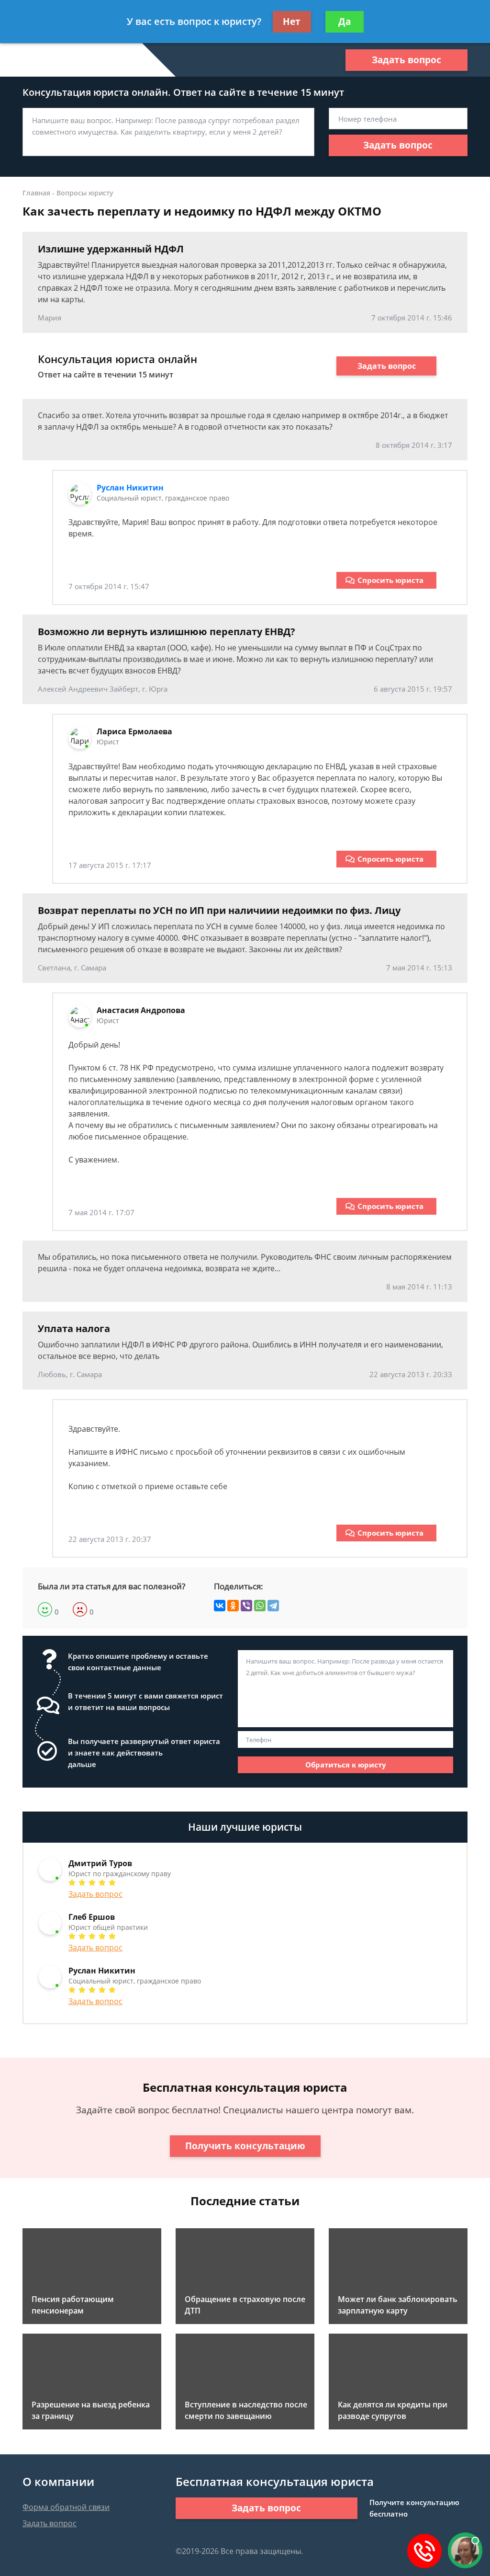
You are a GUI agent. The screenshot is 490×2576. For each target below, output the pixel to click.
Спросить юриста (390, 580)
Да (345, 22)
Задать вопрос (406, 60)
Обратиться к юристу (346, 1765)
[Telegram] (273, 1606)
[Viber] (246, 1606)
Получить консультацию (245, 2146)
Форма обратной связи (66, 2507)
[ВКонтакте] (220, 1606)
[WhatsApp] (260, 1606)
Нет (292, 22)
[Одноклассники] (233, 1606)
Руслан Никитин (130, 488)
